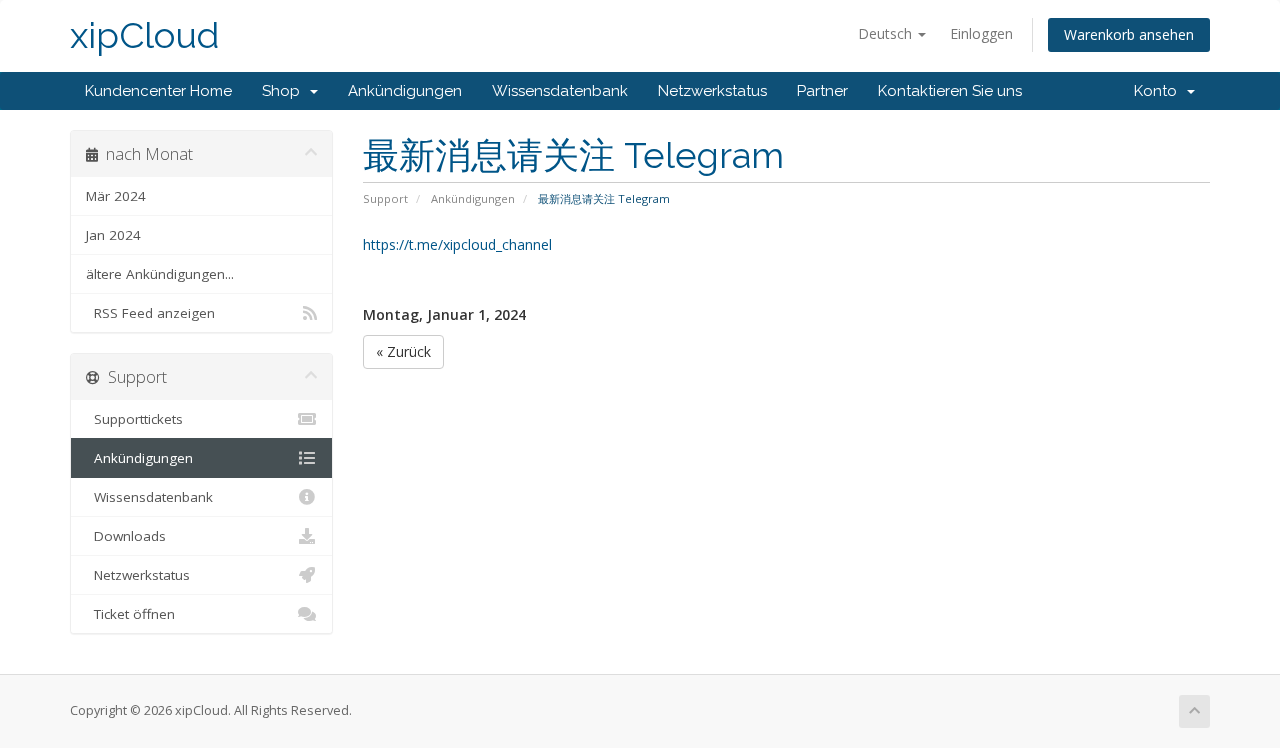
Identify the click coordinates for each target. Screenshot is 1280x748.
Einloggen (981, 33)
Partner (822, 91)
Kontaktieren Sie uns (950, 91)
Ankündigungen (405, 91)
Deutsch (887, 33)
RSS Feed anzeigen (150, 313)
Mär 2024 (116, 196)
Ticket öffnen (130, 614)
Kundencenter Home (158, 91)
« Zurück (403, 351)
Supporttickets (134, 419)
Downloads (126, 536)
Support (385, 198)
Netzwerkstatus (712, 91)
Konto (1159, 91)
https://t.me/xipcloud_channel (457, 244)
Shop (285, 91)
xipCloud (144, 35)
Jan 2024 (113, 235)
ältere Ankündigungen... (160, 274)
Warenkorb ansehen (1129, 34)
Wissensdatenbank (560, 91)
